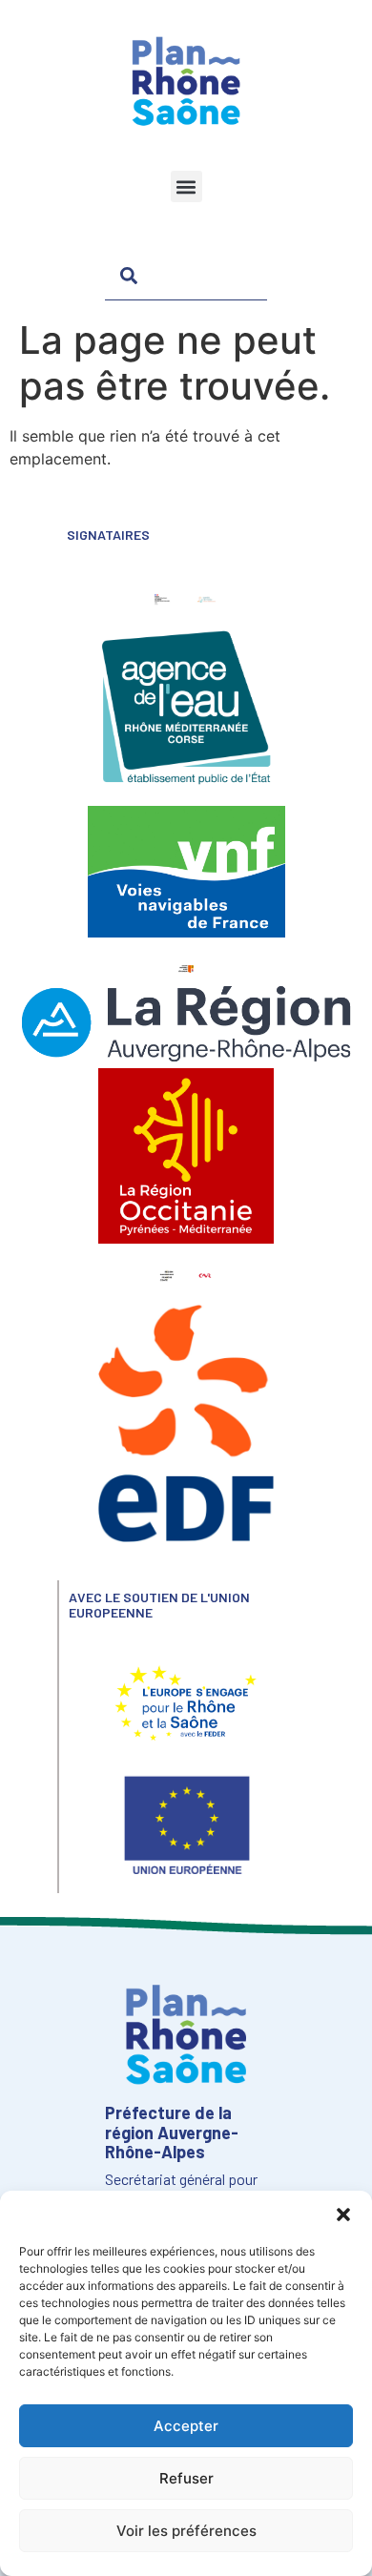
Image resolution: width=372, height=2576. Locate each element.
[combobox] (186, 275)
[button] (343, 2215)
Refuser (186, 2478)
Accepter (186, 2426)
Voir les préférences (186, 2531)
